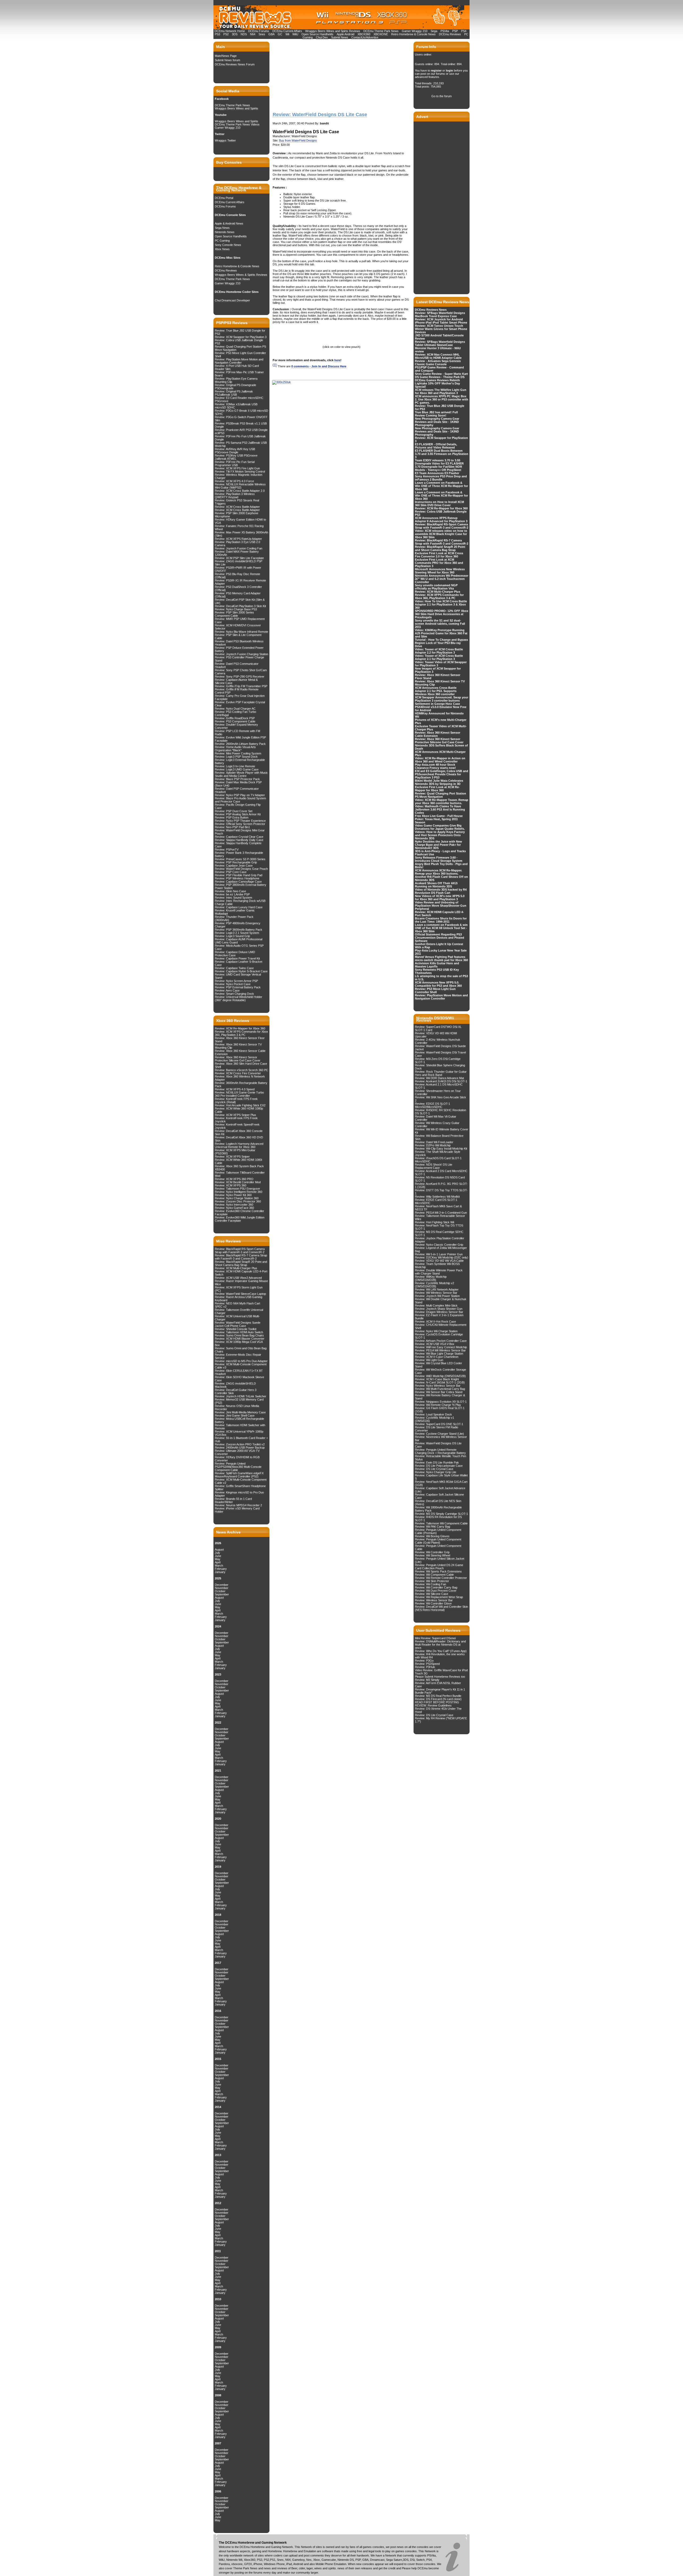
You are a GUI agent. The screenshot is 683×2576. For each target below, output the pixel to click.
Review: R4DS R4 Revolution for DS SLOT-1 (438, 1519)
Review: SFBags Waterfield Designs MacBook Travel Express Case (440, 314)
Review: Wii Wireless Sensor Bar (436, 1293)
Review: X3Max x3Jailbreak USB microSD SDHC (236, 406)
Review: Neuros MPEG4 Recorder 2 (238, 1505)
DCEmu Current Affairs (288, 31)
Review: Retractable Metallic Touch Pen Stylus (440, 1458)
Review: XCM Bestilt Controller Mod (238, 1182)
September (222, 1594)
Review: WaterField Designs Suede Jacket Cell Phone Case (238, 1324)
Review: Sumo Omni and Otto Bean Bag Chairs (241, 1350)
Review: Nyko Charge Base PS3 (236, 609)
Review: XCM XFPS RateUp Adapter (238, 539)
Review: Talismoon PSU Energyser (237, 1189)
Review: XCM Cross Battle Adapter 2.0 (240, 491)
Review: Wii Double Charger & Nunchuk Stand (441, 1301)
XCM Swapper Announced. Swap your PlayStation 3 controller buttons (442, 699)
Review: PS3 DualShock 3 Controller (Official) (238, 588)
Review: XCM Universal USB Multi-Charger (237, 1318)
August (219, 1549)
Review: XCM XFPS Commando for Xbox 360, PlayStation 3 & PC (241, 1033)
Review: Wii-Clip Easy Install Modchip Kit (441, 1149)
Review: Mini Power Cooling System (238, 753)
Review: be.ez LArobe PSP (232, 894)
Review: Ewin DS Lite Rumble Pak (437, 1462)
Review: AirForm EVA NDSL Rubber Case (438, 1685)
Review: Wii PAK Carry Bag (432, 1527)
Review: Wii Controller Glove (433, 1603)
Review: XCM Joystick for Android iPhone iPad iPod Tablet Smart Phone (441, 321)
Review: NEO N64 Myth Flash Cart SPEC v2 (237, 1305)
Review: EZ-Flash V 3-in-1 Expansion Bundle (439, 1317)
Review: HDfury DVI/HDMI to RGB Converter (237, 1459)
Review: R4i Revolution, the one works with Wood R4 (440, 1656)
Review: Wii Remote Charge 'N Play (438, 1405)
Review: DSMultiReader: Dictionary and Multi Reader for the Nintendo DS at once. (440, 1645)
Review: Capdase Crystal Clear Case (239, 837)
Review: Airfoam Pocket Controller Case (441, 1341)
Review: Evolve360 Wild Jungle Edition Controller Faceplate (240, 1219)
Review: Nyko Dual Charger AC (235, 709)
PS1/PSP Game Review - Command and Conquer (439, 369)
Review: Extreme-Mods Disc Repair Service (238, 1356)
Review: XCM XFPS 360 (231, 1185)
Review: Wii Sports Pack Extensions (438, 1571)
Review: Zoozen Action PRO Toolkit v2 (240, 1444)
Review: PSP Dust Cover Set (234, 811)
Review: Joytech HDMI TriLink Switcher (241, 1396)
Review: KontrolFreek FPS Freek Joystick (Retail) (236, 1100)
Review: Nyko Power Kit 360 (233, 1195)
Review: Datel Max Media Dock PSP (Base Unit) (238, 784)
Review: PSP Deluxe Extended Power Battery (239, 649)
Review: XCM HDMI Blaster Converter (240, 1339)
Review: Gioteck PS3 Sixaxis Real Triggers (237, 502)
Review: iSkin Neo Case (230, 891)
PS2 (226, 34)
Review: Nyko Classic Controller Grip (439, 1245)
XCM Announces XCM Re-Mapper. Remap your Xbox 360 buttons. (438, 872)
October (220, 1591)
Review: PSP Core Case (231, 872)
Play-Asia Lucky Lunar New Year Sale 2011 (441, 952)
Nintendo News (225, 232)
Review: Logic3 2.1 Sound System (237, 933)
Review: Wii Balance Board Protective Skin (439, 1137)
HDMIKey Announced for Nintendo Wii (439, 715)
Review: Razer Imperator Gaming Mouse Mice (241, 1283)
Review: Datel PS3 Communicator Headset (237, 665)
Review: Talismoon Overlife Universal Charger (239, 1311)
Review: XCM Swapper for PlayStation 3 (241, 337)
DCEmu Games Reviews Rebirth (437, 380)
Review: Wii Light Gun (429, 1360)
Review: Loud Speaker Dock (433, 1414)
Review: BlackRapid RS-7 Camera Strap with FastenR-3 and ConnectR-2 (241, 1257)
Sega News (222, 228)
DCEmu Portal (224, 198)
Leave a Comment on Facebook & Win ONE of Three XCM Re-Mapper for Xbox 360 (441, 486)
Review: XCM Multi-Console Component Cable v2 (241, 1481)
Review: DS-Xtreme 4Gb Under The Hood (438, 1710)
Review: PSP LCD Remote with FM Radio (237, 733)
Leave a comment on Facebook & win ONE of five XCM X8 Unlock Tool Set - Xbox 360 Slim (441, 928)
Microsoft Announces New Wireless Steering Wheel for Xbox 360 (440, 571)
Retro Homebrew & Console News (413, 34)
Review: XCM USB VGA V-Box (435, 1344)
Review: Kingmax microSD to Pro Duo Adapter (239, 1494)
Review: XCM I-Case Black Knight (437, 1379)
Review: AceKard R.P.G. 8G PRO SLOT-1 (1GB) (441, 1185)
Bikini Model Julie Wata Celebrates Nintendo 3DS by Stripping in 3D (439, 782)
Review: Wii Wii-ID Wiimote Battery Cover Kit (442, 1131)
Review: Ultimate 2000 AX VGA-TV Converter (237, 1452)
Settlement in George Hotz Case (437, 704)
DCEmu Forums (259, 31)
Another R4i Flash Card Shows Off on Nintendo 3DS (441, 878)
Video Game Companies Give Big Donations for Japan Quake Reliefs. (440, 827)
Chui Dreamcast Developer (232, 300)
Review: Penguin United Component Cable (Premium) (438, 1531)
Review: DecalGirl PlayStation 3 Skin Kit (240, 606)
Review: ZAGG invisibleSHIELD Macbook (235, 1385)
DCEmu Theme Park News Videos (237, 124)
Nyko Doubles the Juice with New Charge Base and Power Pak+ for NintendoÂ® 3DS (438, 845)
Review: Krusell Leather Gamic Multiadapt (235, 912)
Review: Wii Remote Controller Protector (441, 1578)
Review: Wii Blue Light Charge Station (439, 1354)
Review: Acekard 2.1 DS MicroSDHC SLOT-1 (439, 1086)
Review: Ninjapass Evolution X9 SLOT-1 (441, 1402)
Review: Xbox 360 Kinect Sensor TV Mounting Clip (238, 1046)
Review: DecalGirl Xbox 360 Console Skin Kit (239, 1132)
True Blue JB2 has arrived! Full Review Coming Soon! (436, 414)
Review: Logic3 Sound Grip (232, 936)
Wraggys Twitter (225, 140)
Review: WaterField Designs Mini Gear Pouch (240, 832)
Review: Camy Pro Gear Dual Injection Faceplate (240, 697)
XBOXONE (381, 34)
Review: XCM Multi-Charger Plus (236, 1268)
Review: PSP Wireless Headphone (237, 878)
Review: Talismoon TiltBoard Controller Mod (240, 1174)
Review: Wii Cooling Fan (430, 1584)
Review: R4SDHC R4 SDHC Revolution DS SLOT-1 (440, 1112)
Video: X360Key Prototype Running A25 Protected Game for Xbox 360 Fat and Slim (441, 633)
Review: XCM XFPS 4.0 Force (234, 481)
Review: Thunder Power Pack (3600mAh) (234, 918)
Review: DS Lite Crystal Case (434, 1469)
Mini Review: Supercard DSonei (435, 1638)
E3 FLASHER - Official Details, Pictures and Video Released (436, 446)
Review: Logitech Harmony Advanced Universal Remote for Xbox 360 (239, 1145)
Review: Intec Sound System (233, 898)
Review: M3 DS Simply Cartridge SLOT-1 (441, 1514)
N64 (253, 34)
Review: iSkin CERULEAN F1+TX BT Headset (239, 1372)
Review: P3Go (424, 1661)
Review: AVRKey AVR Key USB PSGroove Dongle (235, 451)
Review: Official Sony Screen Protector (240, 824)
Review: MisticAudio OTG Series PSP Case (239, 947)
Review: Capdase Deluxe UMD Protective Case (235, 954)
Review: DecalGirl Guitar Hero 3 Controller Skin (236, 1391)
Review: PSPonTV (227, 850)
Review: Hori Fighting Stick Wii (434, 1222)
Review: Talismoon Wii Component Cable (441, 1523)
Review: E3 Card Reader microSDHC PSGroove (239, 399)
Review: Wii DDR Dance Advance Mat (439, 1078)
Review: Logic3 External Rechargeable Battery (240, 761)
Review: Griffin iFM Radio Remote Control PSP (237, 691)
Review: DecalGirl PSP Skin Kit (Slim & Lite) (240, 601)
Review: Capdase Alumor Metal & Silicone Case (236, 681)
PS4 (464, 31)
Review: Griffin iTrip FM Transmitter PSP (241, 686)
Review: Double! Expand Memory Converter (236, 726)
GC (280, 34)
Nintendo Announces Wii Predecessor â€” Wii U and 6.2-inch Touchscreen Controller (442, 579)
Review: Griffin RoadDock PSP (235, 718)
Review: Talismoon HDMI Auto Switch (239, 1332)
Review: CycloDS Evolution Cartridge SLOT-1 (439, 1336)
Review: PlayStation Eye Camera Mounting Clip (236, 380)
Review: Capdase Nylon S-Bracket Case (241, 971)
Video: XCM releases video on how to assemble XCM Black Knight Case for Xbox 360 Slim (441, 534)
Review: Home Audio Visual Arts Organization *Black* (235, 749)
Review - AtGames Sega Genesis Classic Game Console (438, 363)
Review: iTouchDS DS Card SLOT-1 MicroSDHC (438, 1160)
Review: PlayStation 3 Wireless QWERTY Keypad (235, 495)
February (221, 1569)
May (218, 1559)
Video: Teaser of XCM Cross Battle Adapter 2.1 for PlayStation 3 (439, 657)
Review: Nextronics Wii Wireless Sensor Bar (441, 1438)
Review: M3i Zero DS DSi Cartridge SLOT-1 (438, 1060)
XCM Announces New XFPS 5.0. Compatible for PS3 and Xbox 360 (438, 984)
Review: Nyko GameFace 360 (234, 1208)
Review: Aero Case (227, 990)
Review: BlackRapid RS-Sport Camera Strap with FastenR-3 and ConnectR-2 (240, 1250)
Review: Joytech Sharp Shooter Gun (439, 1309)
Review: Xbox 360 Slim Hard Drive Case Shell (241, 1065)
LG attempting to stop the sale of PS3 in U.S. (441, 978)
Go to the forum (442, 96)
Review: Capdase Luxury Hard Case (239, 907)
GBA (271, 34)
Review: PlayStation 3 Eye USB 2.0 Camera (237, 544)
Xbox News (222, 249)
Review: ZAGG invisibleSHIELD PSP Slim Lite (239, 563)
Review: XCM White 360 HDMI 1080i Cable (238, 1161)
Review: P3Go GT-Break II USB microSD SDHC (241, 412)
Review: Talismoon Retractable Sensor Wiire (440, 1217)
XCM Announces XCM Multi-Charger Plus (440, 753)
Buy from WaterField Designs (298, 140)
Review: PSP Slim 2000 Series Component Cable (234, 614)
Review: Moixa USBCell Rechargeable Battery (239, 1420)
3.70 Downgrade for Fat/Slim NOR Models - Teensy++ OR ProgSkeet (438, 468)
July (217, 1553)
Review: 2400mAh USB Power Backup (240, 1448)
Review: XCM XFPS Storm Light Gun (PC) (239, 1289)
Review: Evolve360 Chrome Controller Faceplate (239, 1213)
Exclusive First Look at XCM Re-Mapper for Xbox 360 (437, 789)
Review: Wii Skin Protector (432, 1581)
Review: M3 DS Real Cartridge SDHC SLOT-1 (439, 1233)
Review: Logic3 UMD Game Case (237, 769)
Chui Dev (322, 37)
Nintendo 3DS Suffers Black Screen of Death (441, 747)
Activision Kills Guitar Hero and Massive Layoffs (437, 965)
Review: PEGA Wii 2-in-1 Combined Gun (441, 1213)
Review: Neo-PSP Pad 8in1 (232, 827)
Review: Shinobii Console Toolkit (236, 1329)
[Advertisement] (312, 75)
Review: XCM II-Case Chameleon (437, 1357)
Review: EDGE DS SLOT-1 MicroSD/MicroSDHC (432, 1105)
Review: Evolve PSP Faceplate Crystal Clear (240, 704)
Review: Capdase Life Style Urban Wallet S (441, 1477)
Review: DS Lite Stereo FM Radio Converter (436, 1429)
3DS (235, 34)
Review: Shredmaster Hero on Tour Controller (438, 1092)
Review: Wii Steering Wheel (432, 1555)
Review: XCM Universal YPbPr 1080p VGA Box (239, 1433)
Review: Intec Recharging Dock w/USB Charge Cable (240, 902)
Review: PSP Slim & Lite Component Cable (238, 636)
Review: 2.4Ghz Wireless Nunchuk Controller (438, 1041)
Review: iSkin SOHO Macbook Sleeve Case (239, 1379)
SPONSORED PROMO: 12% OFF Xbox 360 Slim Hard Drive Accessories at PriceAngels (442, 614)
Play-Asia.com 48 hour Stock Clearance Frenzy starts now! (435, 766)
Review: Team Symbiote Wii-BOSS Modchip (437, 1265)
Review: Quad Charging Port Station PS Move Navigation (240, 348)
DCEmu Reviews (450, 34)
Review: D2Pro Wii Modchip (433, 1145)
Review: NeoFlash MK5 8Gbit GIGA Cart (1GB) (441, 1483)
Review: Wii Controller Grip (432, 1552)
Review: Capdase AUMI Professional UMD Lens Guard (239, 941)
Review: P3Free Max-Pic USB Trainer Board (239, 374)
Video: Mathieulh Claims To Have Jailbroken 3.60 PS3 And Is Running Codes (440, 809)
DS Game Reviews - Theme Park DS (440, 377)
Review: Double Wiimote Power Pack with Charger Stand (439, 1272)
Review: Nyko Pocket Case (233, 984)
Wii (287, 34)
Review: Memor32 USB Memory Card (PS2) (239, 1401)
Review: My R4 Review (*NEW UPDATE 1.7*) (441, 1720)
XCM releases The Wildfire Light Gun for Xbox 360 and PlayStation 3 (441, 391)
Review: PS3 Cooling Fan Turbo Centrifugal (235, 713)
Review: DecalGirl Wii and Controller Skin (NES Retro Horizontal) (441, 1608)
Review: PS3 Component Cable (235, 721)
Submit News (340, 37)
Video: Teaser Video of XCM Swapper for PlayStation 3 (441, 664)
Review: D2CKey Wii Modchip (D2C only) (442, 1257)
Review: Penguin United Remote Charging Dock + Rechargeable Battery (440, 1451)
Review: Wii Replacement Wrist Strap (439, 1597)
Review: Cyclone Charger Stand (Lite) (439, 1434)
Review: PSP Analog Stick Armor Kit (238, 814)
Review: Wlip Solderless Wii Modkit (437, 1197)
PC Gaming (222, 241)
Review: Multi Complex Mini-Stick (436, 1305)
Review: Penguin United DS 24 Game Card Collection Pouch (439, 1567)
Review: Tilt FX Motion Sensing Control (240, 471)
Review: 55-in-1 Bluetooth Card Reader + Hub (241, 1440)
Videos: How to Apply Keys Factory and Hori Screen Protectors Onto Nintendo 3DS (440, 835)
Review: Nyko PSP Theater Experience (240, 821)
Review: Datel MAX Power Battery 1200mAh (237, 553)
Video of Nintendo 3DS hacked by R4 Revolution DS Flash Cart (441, 891)
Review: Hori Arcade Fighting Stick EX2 (240, 1105)
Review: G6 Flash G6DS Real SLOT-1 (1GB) (440, 1410)
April (218, 1562)
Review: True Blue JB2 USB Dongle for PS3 (240, 332)
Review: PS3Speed (427, 1664)
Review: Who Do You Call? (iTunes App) (441, 1651)
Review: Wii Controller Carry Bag (436, 1587)
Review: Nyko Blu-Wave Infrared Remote (241, 632)
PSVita (445, 31)
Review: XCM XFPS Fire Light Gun (237, 468)
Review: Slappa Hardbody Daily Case (239, 840)
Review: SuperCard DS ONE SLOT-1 (439, 1424)
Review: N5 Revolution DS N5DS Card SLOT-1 (440, 1179)
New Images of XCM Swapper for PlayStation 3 (438, 670)
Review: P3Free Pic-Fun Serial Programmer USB (235, 463)
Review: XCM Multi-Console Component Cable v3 (241, 1366)
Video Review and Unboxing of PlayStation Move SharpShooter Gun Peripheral (441, 906)
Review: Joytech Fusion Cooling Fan (239, 548)
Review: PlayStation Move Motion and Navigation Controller (239, 361)
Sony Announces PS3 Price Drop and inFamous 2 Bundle (441, 478)
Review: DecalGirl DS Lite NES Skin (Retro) (438, 1503)
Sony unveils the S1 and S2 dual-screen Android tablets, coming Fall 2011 (440, 624)
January (220, 1572)
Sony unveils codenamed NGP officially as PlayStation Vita (436, 587)
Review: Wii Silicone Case (432, 1594)
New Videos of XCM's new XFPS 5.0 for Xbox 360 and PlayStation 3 (440, 898)
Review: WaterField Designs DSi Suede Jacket (440, 1048)
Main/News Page (226, 56)
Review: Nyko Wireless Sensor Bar (438, 1386)
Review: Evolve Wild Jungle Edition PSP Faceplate (240, 739)
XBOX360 (364, 34)
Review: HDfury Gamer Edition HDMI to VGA (240, 521)
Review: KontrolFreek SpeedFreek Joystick (237, 1126)
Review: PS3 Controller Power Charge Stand (239, 659)
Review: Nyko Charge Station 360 (237, 1198)
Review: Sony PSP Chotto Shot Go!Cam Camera (241, 672)
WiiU (295, 34)
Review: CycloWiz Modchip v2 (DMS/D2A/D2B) (434, 1285)
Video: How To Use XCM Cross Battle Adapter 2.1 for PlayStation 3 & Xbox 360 (441, 604)
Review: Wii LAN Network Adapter (437, 1289)
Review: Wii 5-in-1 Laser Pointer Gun (439, 1254)
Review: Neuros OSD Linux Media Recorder (237, 1407)
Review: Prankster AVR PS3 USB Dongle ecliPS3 (241, 431)
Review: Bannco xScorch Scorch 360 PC (241, 1070)
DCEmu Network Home (230, 31)
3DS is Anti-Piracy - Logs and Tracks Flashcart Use (440, 853)
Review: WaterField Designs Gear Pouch (241, 869)
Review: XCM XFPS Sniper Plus (235, 1115)
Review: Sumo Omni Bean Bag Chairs (239, 1335)
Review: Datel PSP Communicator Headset (237, 790)
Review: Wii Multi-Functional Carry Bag (440, 1389)
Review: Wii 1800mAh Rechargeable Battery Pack (438, 1509)
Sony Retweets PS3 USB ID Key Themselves (437, 971)
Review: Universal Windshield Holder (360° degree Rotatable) (239, 998)
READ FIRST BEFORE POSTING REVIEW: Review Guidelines (437, 1704)
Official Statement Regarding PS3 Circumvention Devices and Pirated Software (440, 938)
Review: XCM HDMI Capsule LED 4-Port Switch (241, 1273)
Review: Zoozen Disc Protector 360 (238, 1201)
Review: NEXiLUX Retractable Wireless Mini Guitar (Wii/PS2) (240, 486)
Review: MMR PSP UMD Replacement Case (240, 620)
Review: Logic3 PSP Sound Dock (236, 757)
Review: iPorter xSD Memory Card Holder (237, 1510)
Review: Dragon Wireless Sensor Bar (439, 1312)
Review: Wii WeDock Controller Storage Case (440, 1371)
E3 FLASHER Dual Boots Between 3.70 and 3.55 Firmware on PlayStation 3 (442, 454)
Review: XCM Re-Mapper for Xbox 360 (240, 1028)
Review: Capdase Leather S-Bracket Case (239, 963)
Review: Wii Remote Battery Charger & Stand (440, 1397)
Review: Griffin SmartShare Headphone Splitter (240, 1488)
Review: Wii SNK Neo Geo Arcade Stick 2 (440, 1099)
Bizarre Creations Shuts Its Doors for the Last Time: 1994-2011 (441, 920)
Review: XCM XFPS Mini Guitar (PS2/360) (235, 1152)
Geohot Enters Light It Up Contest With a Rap (439, 946)
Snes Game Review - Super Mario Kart (441, 374)
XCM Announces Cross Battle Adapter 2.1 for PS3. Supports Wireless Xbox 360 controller (436, 691)
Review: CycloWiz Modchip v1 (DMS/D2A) (434, 1419)
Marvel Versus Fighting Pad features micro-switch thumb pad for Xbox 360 (441, 958)
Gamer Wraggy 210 (415, 31)
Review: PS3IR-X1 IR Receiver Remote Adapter (240, 582)
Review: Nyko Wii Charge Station (436, 1331)
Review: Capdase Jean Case (234, 866)
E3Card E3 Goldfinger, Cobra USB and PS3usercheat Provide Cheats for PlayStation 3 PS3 (442, 774)
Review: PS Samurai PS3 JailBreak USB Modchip (241, 444)
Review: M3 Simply (427, 1680)
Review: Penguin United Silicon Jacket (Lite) (440, 1560)
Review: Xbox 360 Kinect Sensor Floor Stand (240, 1040)
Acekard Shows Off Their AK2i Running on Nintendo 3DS (436, 885)
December (222, 1585)
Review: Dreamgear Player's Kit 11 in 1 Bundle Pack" (440, 1691)
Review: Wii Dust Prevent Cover (436, 1591)
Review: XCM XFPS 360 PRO (234, 1179)
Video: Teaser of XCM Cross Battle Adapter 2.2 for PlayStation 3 (439, 651)
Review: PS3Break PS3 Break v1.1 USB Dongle (241, 425)
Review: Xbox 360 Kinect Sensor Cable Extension (240, 1052)
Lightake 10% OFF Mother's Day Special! (437, 385)
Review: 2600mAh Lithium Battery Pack (240, 744)
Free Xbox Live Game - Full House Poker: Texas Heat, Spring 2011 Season (439, 819)
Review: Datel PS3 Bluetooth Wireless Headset (239, 643)
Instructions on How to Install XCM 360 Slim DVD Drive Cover (439, 504)
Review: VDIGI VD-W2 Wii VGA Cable (439, 1261)
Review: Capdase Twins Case (234, 968)
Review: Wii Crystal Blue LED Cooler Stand (438, 1365)
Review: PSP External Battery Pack (238, 987)
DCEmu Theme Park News (381, 31)
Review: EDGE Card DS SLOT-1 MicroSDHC (436, 1201)
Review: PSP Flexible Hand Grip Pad (239, 875)
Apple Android (346, 34)
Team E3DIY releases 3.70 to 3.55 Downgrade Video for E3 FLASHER (439, 462)
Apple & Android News (229, 223)
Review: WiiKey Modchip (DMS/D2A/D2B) (431, 1278)
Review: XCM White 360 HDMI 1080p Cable (239, 1110)
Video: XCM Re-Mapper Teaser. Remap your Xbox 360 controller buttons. (442, 801)
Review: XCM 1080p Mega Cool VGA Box (239, 1343)
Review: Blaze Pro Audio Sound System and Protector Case (240, 800)
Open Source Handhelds (317, 34)
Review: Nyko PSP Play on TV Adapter (240, 795)
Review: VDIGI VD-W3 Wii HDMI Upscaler (436, 1035)
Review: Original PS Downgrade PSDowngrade (235, 387)
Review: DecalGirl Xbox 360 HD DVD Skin (239, 1139)
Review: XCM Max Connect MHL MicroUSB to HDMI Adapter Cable (438, 356)
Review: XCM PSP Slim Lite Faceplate (239, 558)
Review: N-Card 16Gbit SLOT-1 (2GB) (440, 1382)
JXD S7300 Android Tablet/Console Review (439, 337)
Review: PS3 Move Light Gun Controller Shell (240, 355)
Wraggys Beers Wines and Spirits (237, 108)
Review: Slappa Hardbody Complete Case (238, 845)
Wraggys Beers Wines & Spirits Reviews (241, 275)
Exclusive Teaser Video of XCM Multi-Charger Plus (441, 728)
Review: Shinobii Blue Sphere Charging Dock (440, 1067)
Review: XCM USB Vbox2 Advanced (238, 1278)
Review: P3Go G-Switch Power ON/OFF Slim (241, 419)
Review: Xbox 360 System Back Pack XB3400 (239, 1168)
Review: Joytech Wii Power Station (437, 1296)
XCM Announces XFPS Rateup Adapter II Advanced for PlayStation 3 (441, 520)
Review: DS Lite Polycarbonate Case (439, 1466)
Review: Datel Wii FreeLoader (434, 1142)
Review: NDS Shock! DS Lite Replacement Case (434, 1166)
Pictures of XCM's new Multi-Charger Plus (441, 721)
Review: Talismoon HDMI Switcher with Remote (240, 1427)
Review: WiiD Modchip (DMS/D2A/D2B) (440, 1376)
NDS (244, 34)
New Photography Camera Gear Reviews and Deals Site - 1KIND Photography (437, 422)
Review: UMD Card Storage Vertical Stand (238, 976)
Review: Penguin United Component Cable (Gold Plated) (438, 1541)
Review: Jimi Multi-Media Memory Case (240, 1412)
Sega (434, 31)
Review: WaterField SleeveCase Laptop (240, 1294)
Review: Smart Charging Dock (234, 994)
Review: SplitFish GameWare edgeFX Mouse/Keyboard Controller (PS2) (239, 1475)
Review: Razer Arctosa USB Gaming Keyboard (239, 1299)
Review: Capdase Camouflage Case (238, 882)
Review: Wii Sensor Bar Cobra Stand (439, 1392)
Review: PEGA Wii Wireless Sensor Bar (440, 1350)
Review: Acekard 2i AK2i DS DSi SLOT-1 (441, 1081)
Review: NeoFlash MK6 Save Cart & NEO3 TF (438, 1208)
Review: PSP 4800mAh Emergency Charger (238, 925)
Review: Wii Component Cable (434, 1575)
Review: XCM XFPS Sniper (232, 1157)
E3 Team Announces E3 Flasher (437, 473)
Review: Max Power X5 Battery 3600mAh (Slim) (241, 534)
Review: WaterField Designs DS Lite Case (438, 1445)
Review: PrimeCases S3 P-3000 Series (240, 859)
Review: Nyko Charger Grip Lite (436, 1472)
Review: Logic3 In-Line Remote (235, 766)
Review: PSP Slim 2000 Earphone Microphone (237, 515)
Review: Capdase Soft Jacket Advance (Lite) (440, 1490)
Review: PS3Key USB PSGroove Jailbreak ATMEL (236, 457)
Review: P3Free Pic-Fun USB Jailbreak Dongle (240, 438)
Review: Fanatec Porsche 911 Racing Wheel (239, 528)
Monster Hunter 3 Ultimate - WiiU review (438, 350)
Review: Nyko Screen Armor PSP (236, 981)
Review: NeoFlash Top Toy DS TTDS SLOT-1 (439, 1227)
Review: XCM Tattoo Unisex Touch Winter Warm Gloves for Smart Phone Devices (441, 329)
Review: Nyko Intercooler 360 (234, 1205)
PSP (455, 31)
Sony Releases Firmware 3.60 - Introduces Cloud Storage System (439, 859)
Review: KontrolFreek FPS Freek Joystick (236, 1120)
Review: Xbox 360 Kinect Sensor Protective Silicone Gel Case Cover (238, 1059)
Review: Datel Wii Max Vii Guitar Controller (436, 1118)
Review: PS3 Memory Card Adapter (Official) (238, 595)
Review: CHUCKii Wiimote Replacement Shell (441, 1326)
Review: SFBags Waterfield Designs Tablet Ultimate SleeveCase (440, 343)
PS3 (217, 34)
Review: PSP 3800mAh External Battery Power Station (241, 886)
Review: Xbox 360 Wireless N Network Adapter (240, 1078)
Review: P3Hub (425, 1667)
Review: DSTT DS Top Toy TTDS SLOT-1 (441, 1192)
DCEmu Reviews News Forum (235, 64)
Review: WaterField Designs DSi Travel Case (440, 1054)
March (219, 1566)
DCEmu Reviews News (431, 310)
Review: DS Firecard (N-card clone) (438, 1699)
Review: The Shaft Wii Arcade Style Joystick (438, 1153)
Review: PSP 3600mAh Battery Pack (239, 930)
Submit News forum (227, 60)
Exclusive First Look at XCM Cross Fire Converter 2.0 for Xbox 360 (439, 555)
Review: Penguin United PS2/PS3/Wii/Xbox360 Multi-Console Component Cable (238, 1467)
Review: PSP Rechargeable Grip (236, 862)
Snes (262, 34)
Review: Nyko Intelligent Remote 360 (239, 1192)
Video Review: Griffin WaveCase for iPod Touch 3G (441, 1672)
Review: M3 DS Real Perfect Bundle (438, 1696)
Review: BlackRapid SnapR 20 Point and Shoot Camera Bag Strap (241, 1263)
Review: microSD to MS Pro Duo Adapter (241, 1361)
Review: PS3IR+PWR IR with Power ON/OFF (238, 569)
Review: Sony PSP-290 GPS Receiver (240, 677)
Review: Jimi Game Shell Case (235, 1415)
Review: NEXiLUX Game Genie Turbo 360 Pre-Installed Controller (239, 1094)
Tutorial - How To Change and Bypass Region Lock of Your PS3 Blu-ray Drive (441, 643)
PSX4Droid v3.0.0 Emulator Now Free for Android (441, 709)
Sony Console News (228, 245)
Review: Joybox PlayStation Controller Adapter (440, 1240)
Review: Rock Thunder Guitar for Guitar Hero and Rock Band (441, 1073)
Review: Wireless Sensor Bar (434, 1600)
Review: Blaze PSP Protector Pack (237, 779)
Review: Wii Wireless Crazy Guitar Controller (437, 1124)
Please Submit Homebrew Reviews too (440, 1677)
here (337, 360)
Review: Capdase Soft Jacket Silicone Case (439, 1496)
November (222, 1588)
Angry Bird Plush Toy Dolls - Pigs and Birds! (441, 866)
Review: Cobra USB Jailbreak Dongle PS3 (239, 342)
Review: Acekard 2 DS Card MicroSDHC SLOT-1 (441, 1173)
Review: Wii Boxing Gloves (432, 1536)
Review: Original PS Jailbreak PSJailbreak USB (234, 393)
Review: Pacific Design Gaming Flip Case (238, 806)
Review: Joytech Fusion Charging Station (241, 654)
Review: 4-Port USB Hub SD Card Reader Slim (237, 367)
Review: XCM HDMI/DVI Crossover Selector (238, 627)
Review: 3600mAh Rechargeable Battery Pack (241, 1084)
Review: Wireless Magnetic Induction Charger (239, 476)
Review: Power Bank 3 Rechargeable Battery (239, 854)
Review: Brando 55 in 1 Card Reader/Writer (233, 1500)
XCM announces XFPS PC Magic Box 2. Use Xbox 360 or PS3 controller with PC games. (442, 399)
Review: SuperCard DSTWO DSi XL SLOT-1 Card (438, 1028)
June (218, 1556)
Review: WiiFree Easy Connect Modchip (441, 1347)
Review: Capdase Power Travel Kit (237, 958)
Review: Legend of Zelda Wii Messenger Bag (441, 1249)
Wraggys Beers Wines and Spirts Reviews (333, 31)
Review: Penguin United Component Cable (438, 1547)
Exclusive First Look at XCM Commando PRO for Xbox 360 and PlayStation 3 (439, 563)
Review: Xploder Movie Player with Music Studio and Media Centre (241, 774)
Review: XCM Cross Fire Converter (238, 1073)
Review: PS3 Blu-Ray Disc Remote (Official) (237, 576)
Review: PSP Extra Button (232, 817)
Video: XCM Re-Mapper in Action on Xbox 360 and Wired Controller (440, 760)
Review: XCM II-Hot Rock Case (435, 1322)
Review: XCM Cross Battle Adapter (237, 507)
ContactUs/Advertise (365, 37)
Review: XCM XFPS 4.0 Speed (235, 1089)
